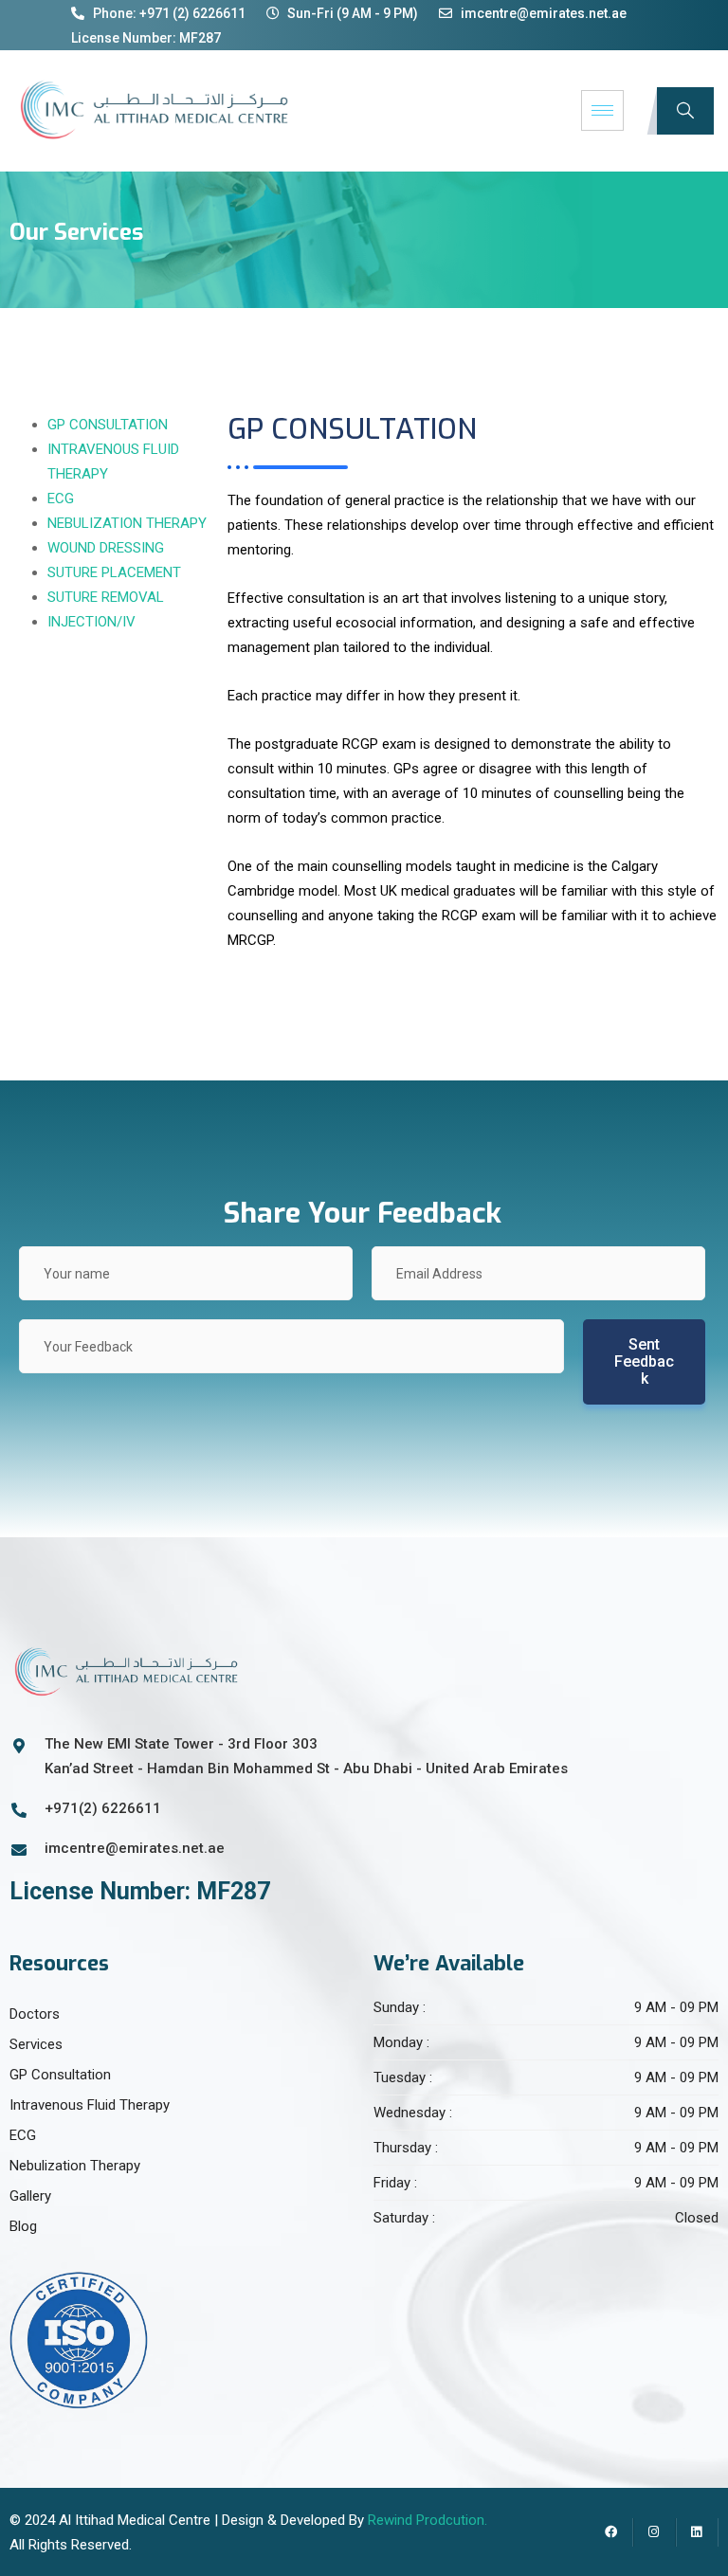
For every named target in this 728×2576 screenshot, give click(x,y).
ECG (61, 499)
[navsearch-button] (685, 111)
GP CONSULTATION (108, 425)
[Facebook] (612, 2532)
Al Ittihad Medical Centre (135, 2520)
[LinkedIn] (697, 2532)
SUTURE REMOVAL (106, 597)
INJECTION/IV (91, 622)
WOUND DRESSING (106, 548)
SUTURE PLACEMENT (114, 572)
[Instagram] (655, 2532)
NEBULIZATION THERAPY (127, 523)
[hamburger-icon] (602, 110)
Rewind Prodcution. (428, 2520)
